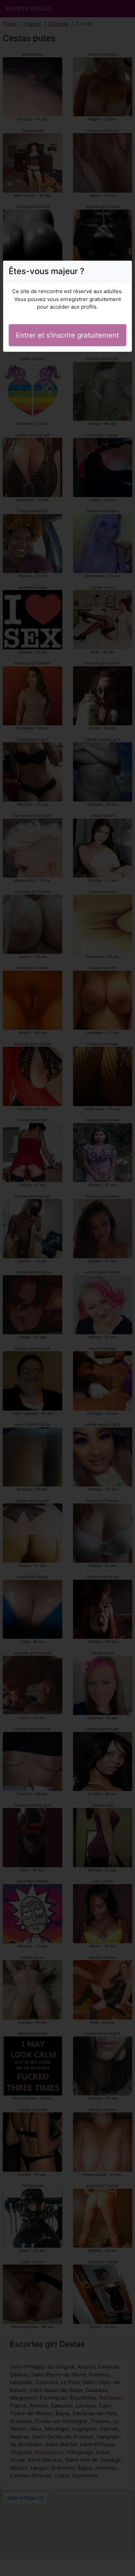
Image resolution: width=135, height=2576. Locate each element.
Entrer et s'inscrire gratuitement (67, 335)
